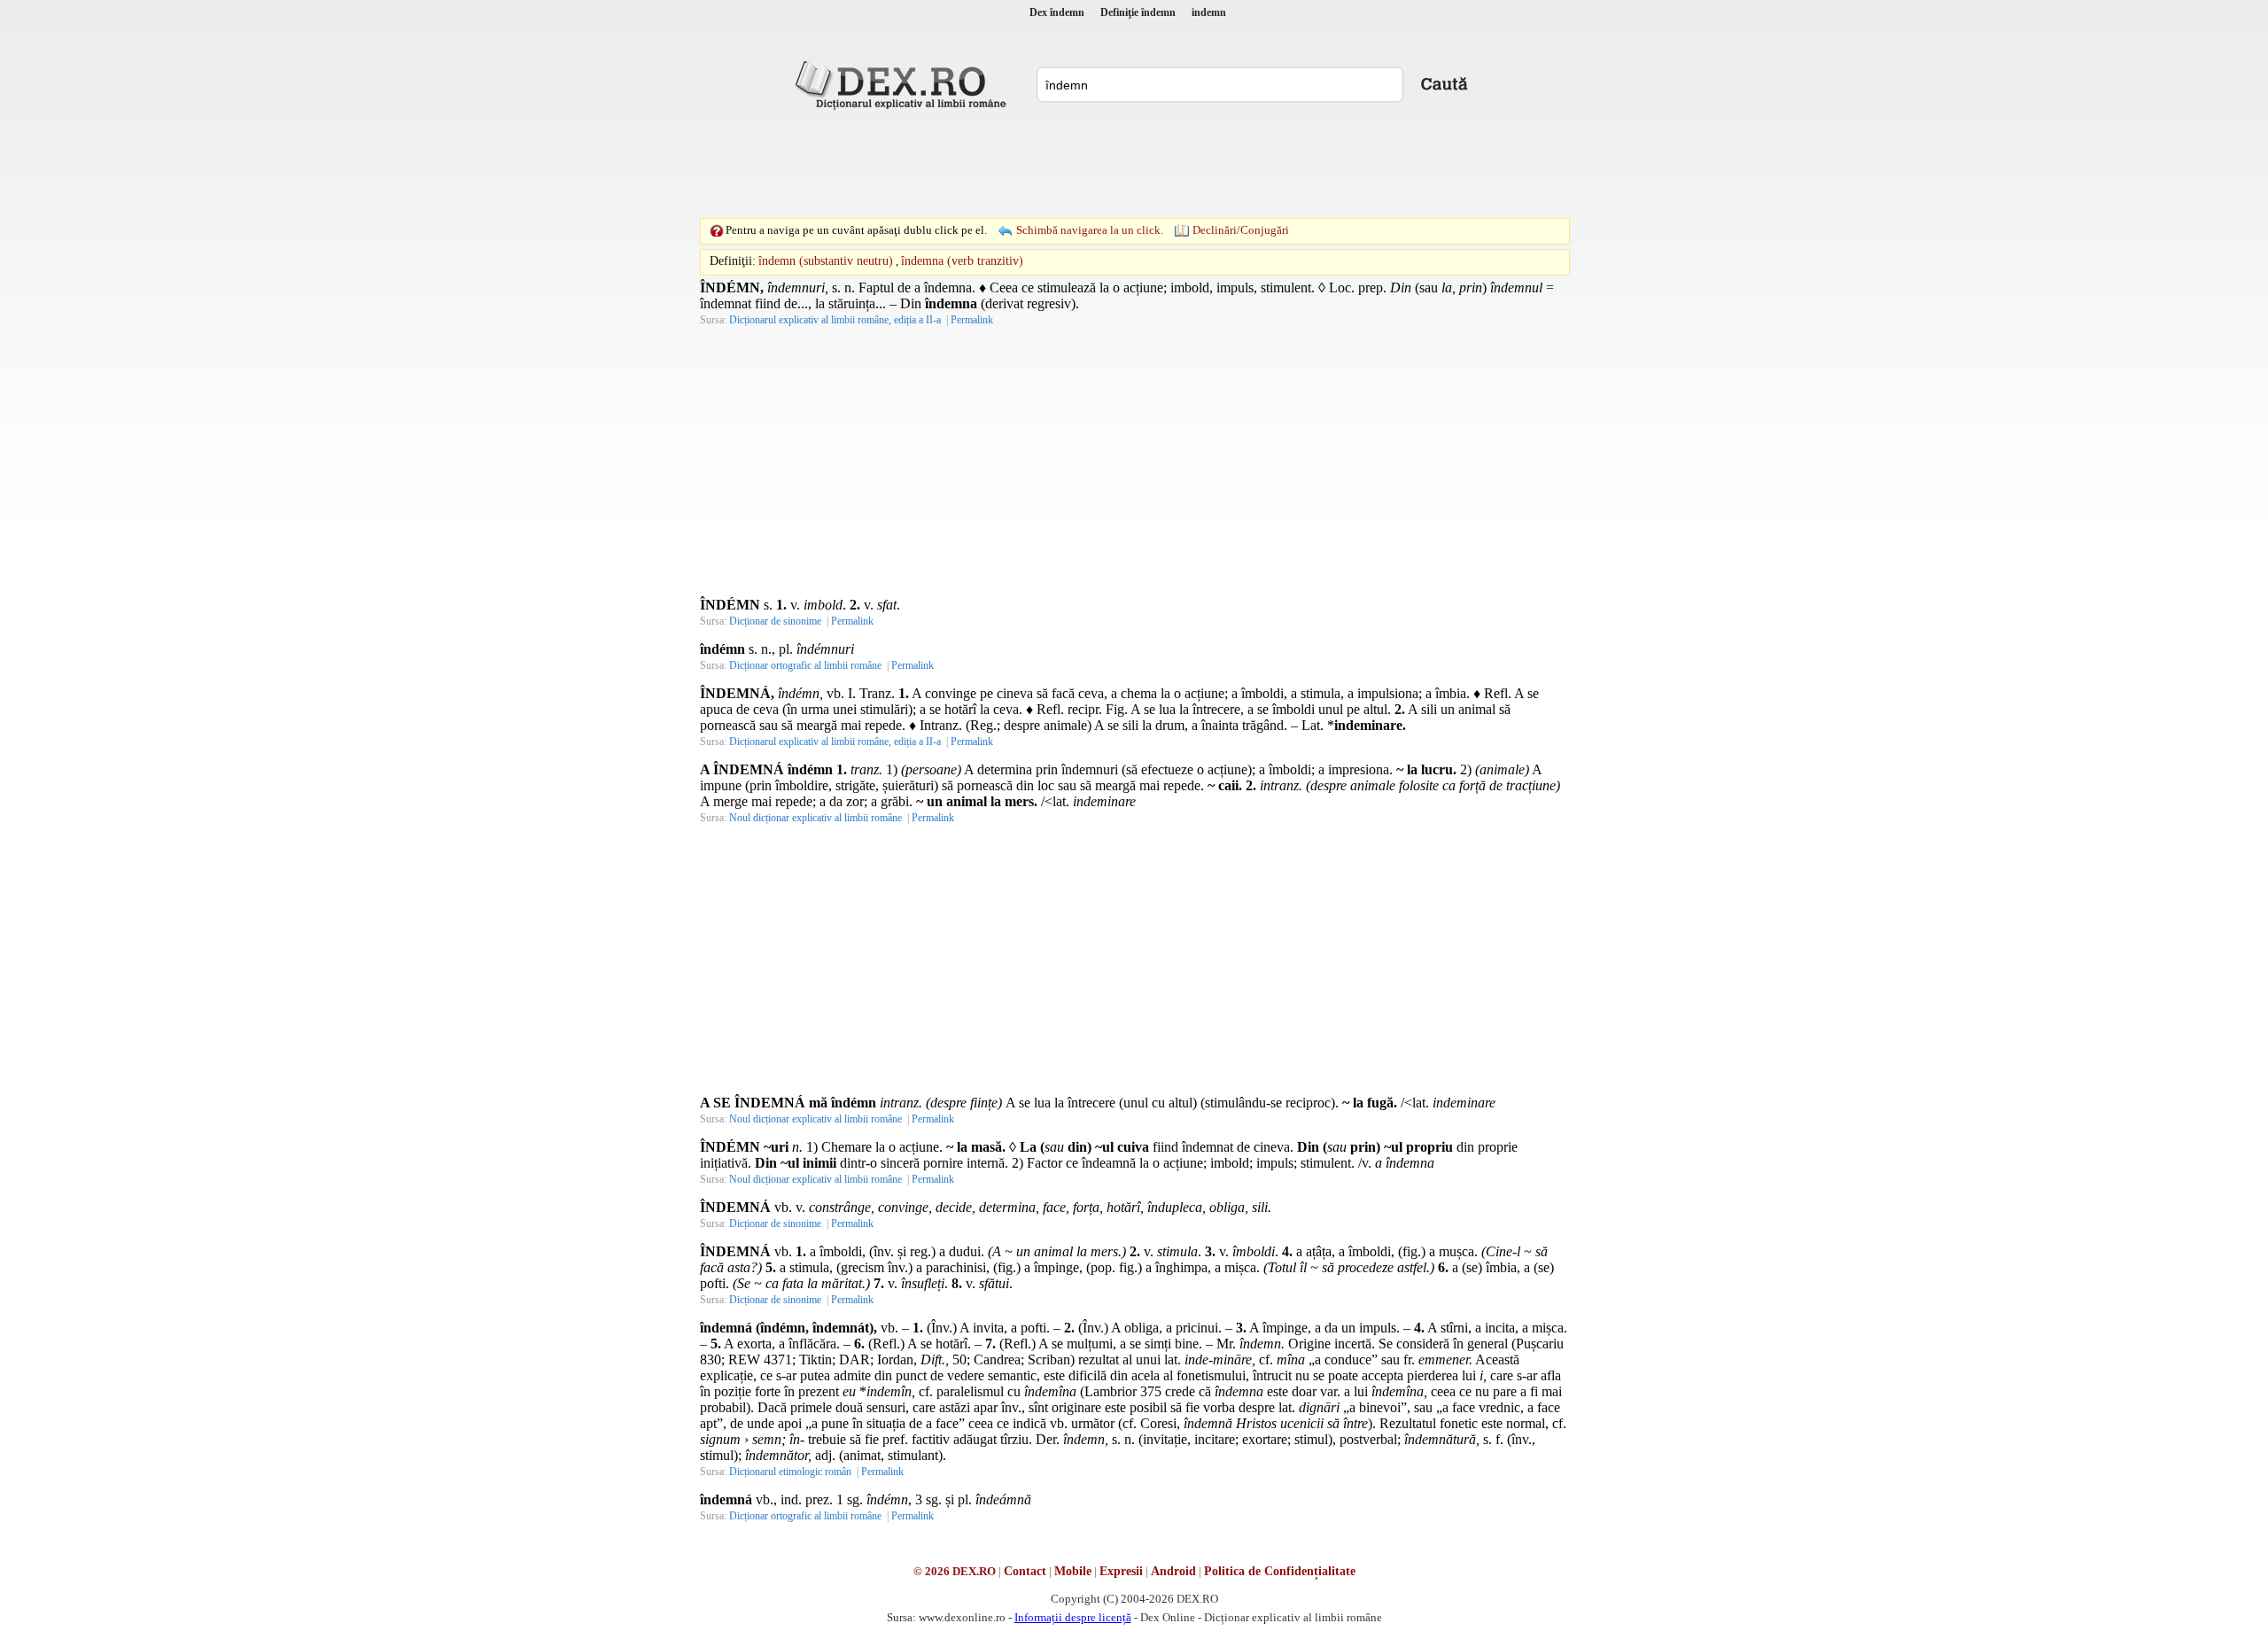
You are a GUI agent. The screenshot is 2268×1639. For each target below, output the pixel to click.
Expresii (1121, 1571)
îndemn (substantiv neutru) (826, 261)
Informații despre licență (1073, 1617)
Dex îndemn (1057, 12)
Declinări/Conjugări (1241, 230)
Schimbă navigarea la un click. (1090, 230)
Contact (1025, 1571)
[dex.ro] (904, 84)
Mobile (1073, 1571)
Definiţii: (733, 261)
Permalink (972, 320)
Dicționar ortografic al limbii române (805, 665)
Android (1173, 1571)
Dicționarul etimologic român (790, 1472)
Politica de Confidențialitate (1280, 1571)
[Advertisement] (1134, 164)
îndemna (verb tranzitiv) (962, 261)
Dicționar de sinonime (775, 621)
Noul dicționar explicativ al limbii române (816, 818)
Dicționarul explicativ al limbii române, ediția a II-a (835, 320)
